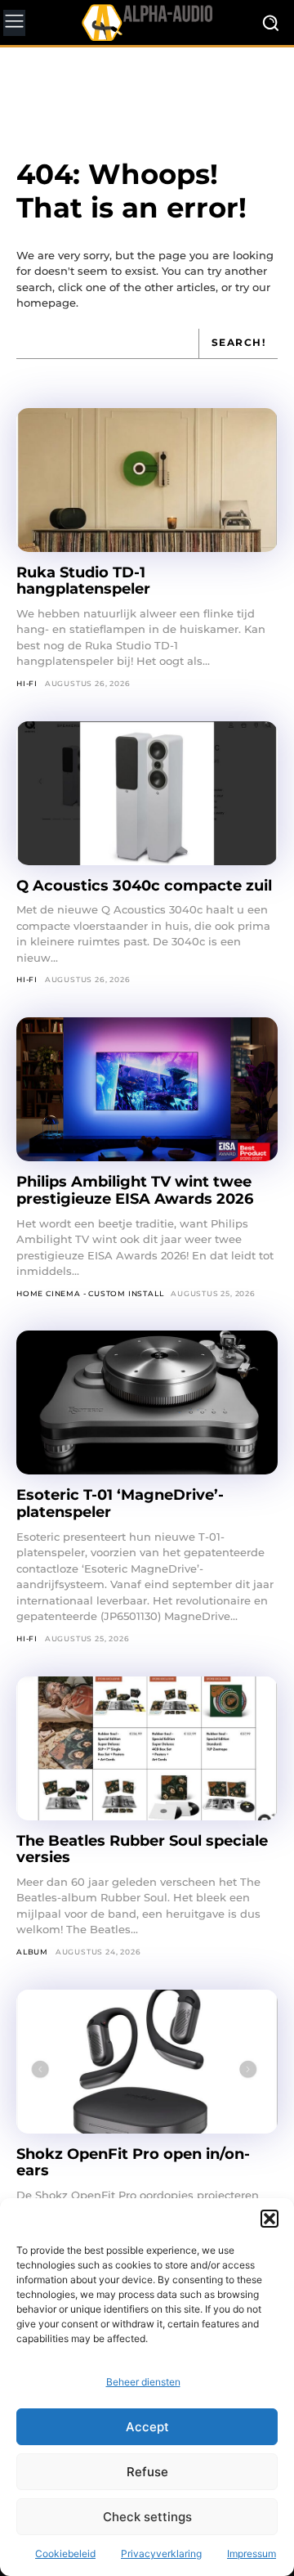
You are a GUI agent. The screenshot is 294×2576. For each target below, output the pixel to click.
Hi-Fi (27, 683)
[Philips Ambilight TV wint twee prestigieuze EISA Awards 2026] (147, 1089)
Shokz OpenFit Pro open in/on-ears (133, 2163)
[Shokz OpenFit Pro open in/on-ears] (147, 2062)
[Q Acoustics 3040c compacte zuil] (147, 793)
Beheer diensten (143, 2382)
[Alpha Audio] (147, 22)
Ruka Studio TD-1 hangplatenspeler (83, 581)
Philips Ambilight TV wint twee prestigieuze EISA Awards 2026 (135, 1190)
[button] (269, 2219)
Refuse (147, 2472)
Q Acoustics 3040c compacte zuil (144, 886)
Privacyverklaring (161, 2554)
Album (32, 1952)
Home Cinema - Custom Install (90, 1293)
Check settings (147, 2517)
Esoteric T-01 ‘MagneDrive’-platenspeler (120, 1503)
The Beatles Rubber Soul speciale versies (142, 1849)
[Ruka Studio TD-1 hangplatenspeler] (147, 480)
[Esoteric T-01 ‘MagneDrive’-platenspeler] (147, 1402)
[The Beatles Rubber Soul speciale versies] (147, 1748)
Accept (147, 2427)
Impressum (252, 2554)
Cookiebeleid (65, 2554)
